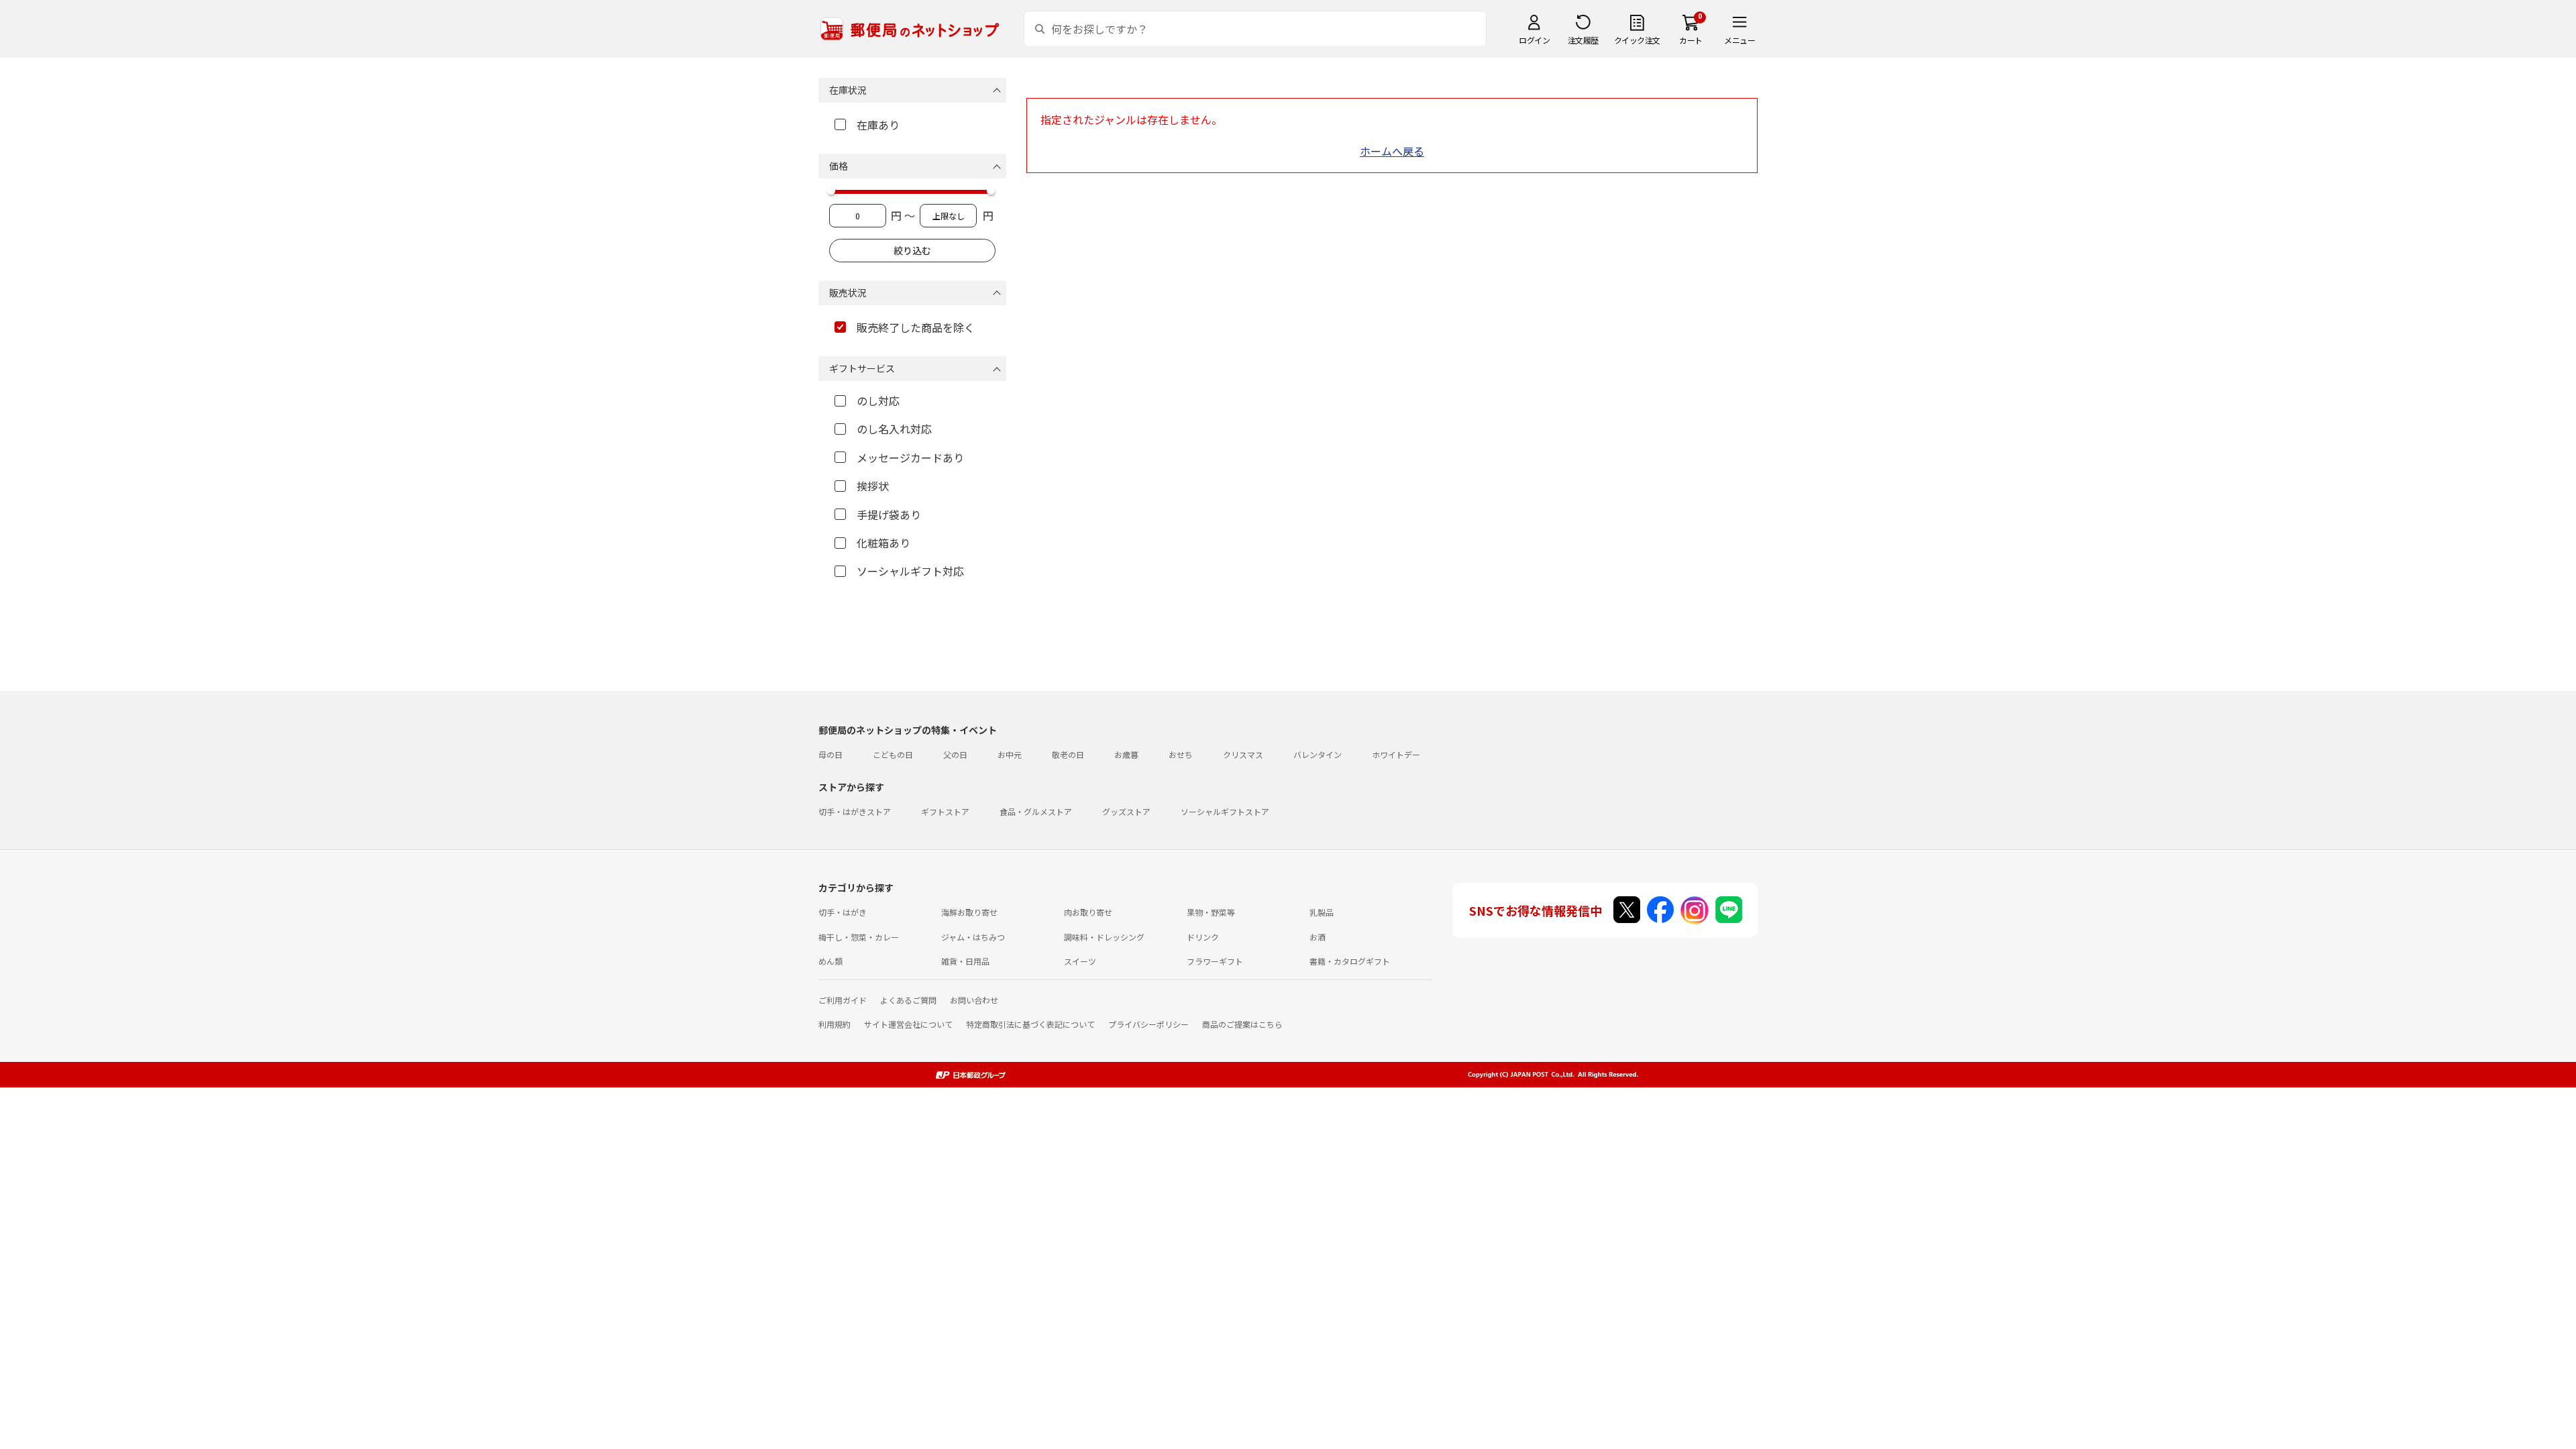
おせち (1181, 754)
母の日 (830, 754)
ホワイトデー (1396, 754)
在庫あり (878, 125)
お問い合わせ (974, 1000)
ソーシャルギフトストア (1225, 811)
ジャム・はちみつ (973, 937)
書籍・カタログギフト (1350, 961)
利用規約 (835, 1024)
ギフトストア (945, 811)
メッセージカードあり (910, 458)
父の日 (955, 754)
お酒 (1318, 937)
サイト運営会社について (908, 1024)
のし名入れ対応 (894, 429)
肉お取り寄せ (1088, 912)
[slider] (831, 191)
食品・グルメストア (1036, 811)
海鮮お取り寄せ (969, 912)
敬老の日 (1068, 754)
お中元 (1010, 754)
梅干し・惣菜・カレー (859, 937)
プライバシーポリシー (1148, 1024)
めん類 (830, 961)
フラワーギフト (1215, 961)
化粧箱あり (883, 543)
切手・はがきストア (855, 811)
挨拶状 (873, 486)
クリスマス (1243, 754)
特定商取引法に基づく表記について (1030, 1024)
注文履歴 (1583, 40)
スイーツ (1080, 961)
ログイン (1534, 40)
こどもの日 (893, 754)
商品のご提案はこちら (1242, 1024)
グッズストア (1126, 811)
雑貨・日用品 (965, 961)
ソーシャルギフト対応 (910, 571)
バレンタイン (1318, 754)
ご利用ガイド (843, 1000)
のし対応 (878, 400)
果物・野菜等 (1211, 912)
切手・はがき (843, 912)
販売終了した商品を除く (916, 327)
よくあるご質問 (908, 1000)
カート (1691, 40)
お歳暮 (1126, 754)
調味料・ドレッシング (1104, 937)
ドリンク (1203, 937)
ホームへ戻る (1392, 151)
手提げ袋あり (889, 515)
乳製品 (1322, 912)
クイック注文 (1637, 40)
